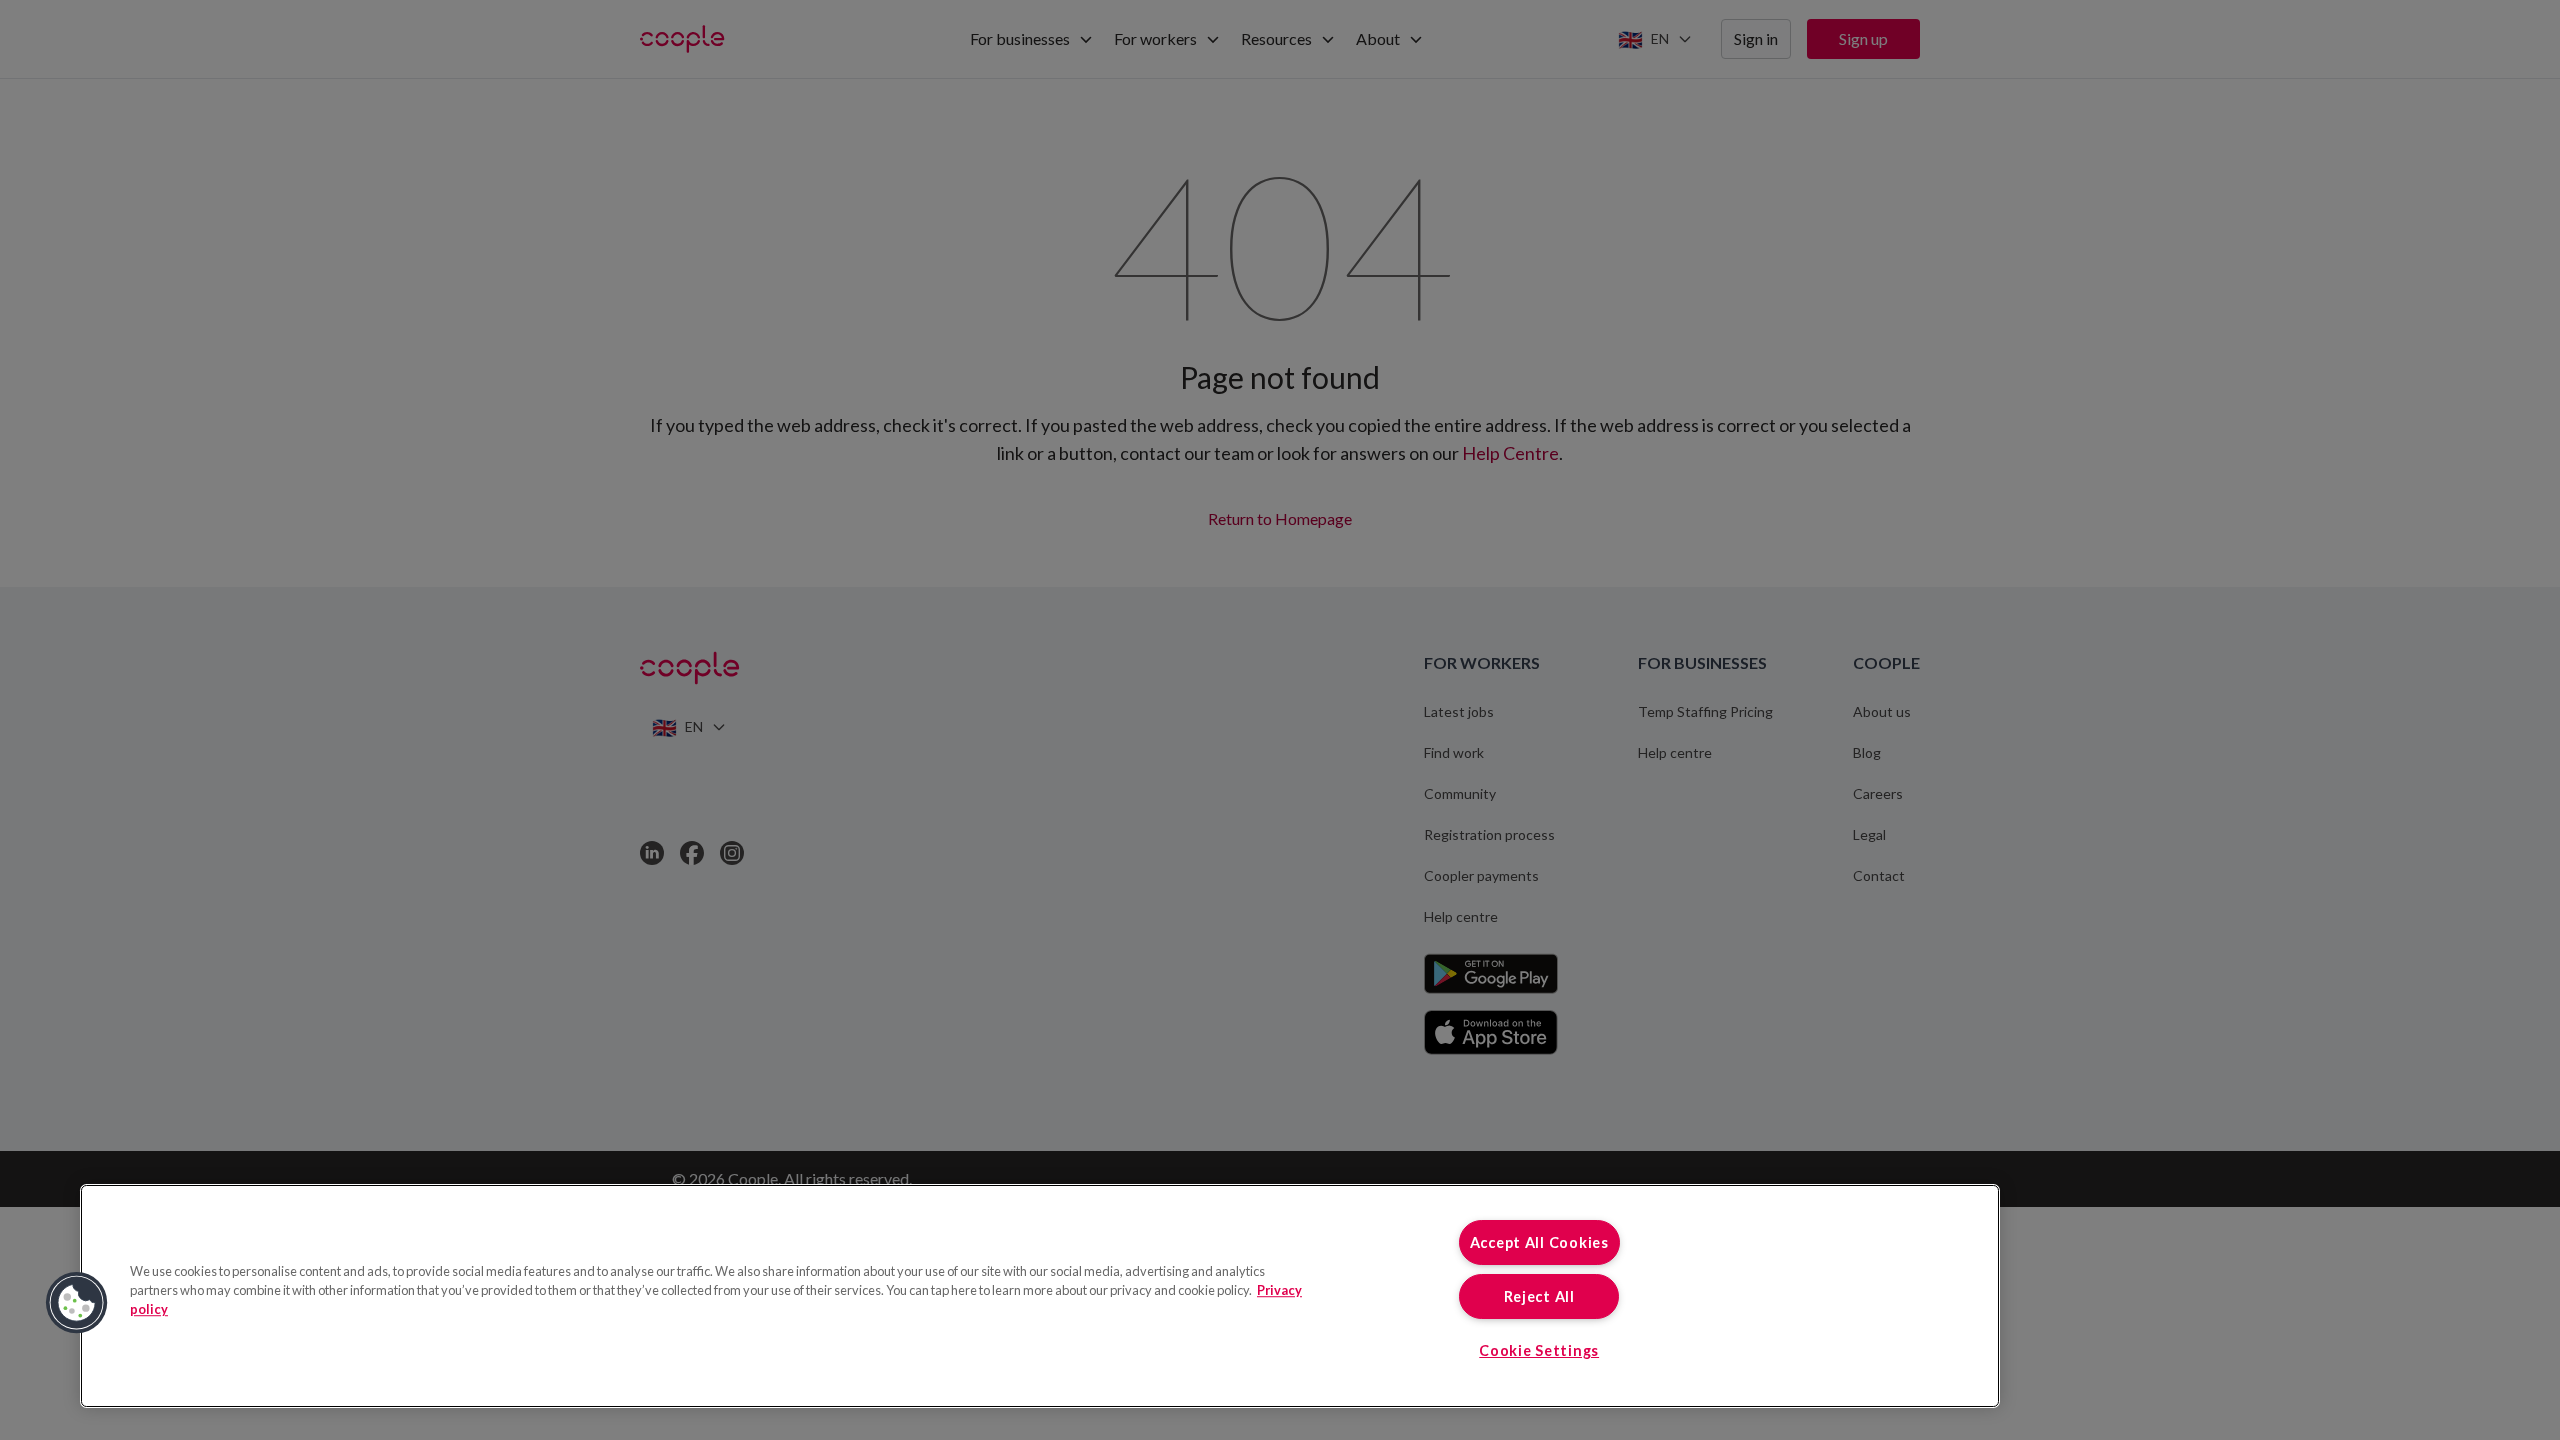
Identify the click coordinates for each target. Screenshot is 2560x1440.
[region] (1040, 1296)
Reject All (1539, 1296)
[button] (77, 1303)
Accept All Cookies (1539, 1242)
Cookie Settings (1539, 1350)
